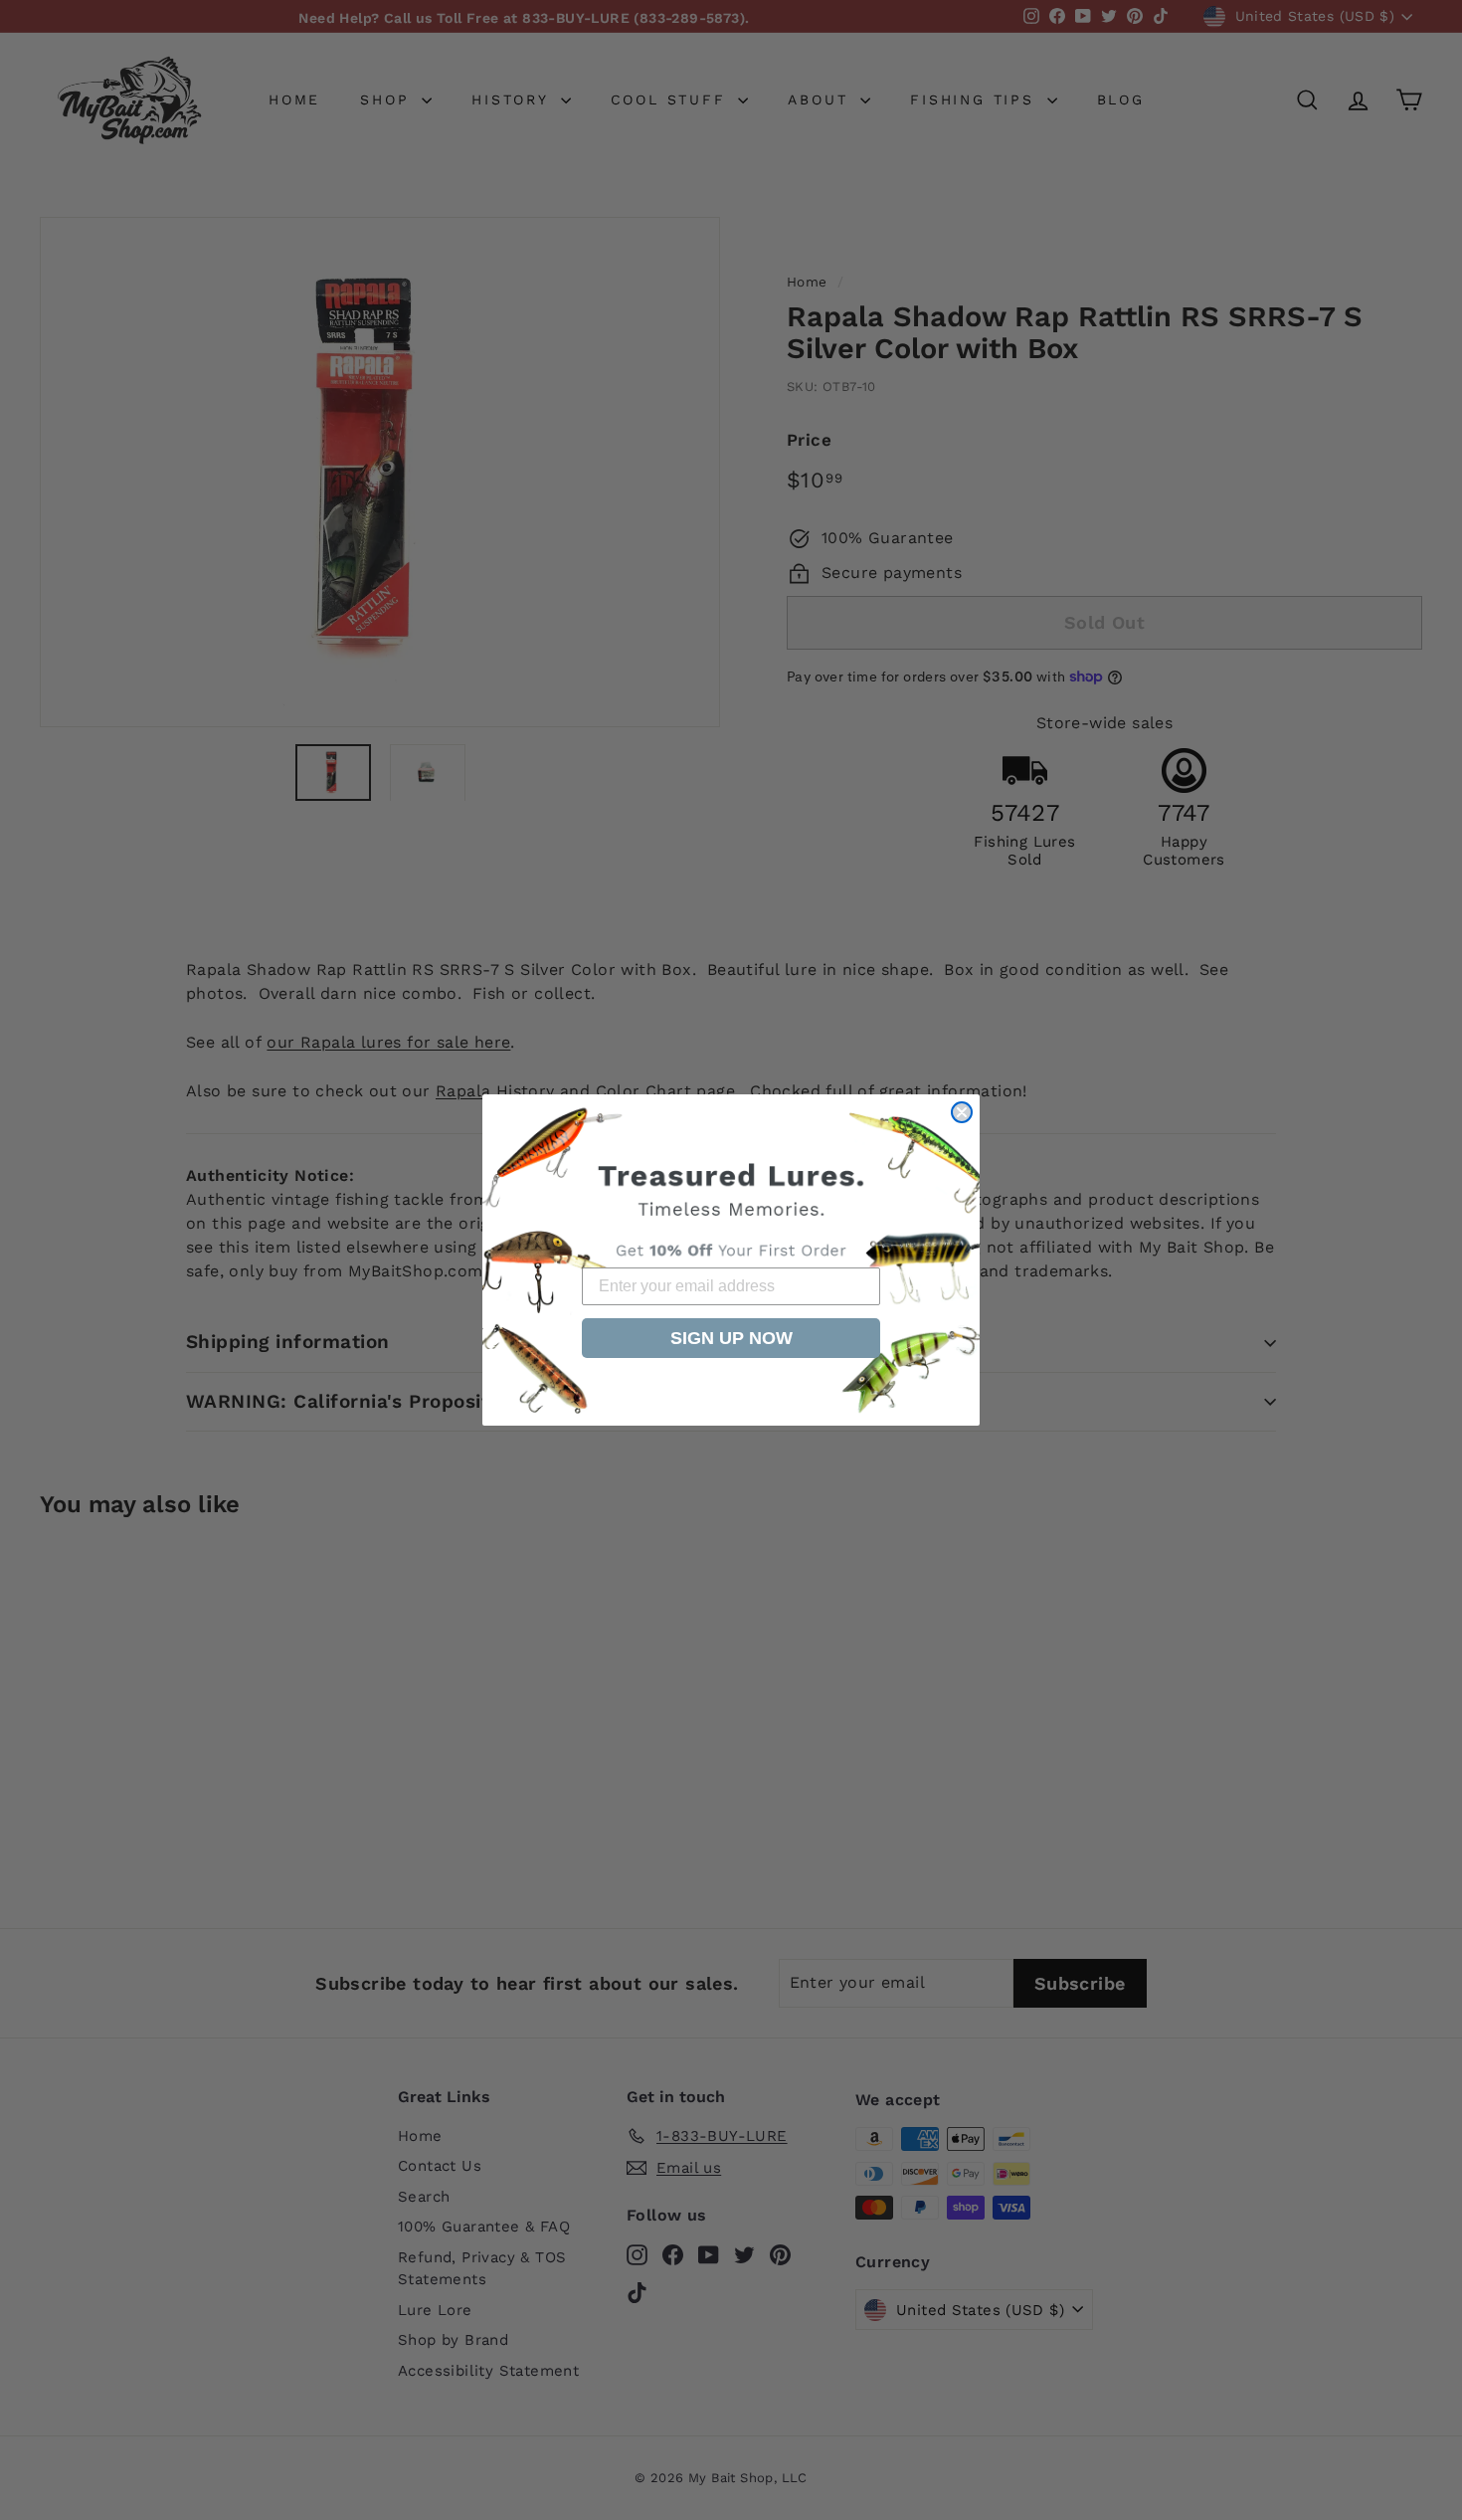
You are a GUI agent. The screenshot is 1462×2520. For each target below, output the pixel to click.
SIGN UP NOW (731, 1338)
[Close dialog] (962, 1112)
